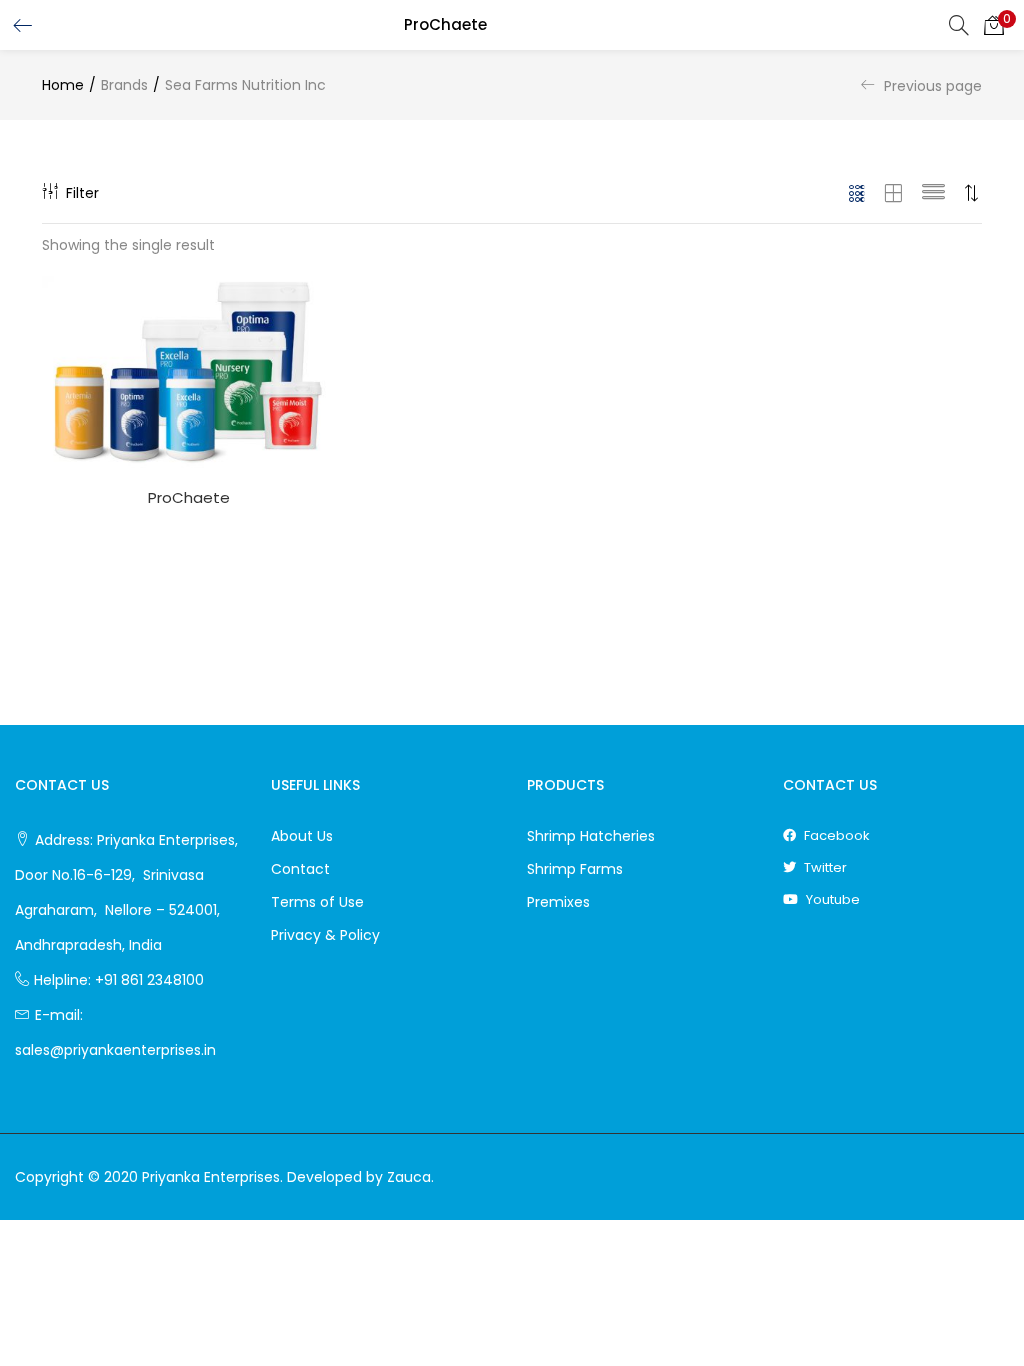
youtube (831, 899)
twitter (824, 867)
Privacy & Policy (325, 935)
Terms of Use (317, 902)
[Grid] (857, 193)
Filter (82, 193)
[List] (933, 193)
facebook (835, 835)
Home (63, 85)
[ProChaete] (188, 373)
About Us (302, 836)
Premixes (558, 902)
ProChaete (189, 497)
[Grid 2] (894, 193)
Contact (300, 869)
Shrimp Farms (575, 869)
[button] (994, 25)
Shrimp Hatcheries (591, 836)
